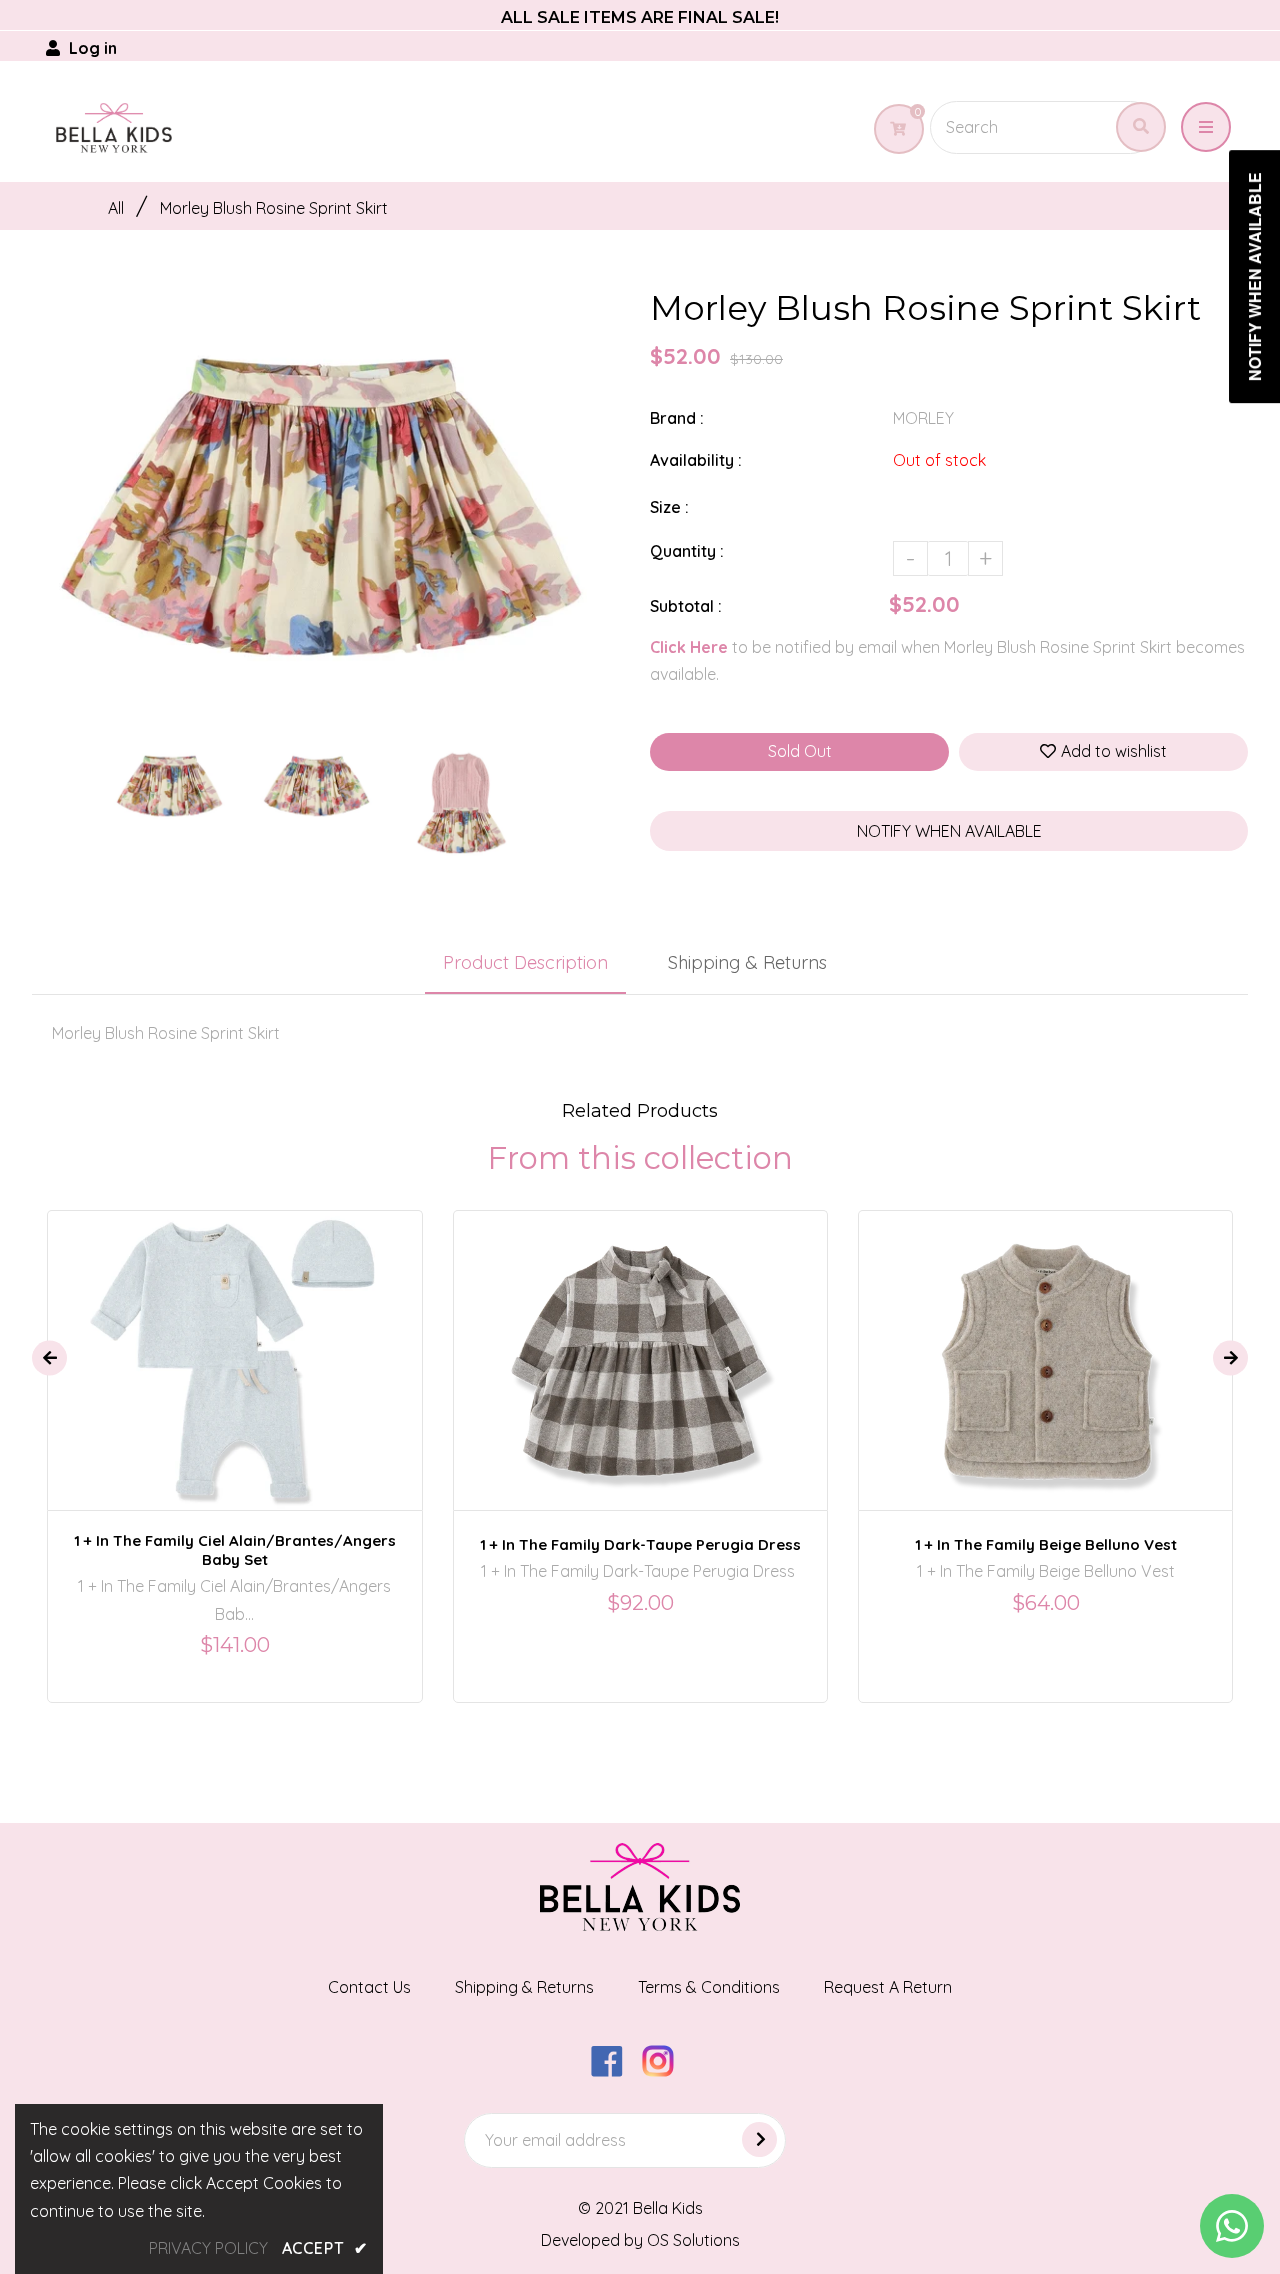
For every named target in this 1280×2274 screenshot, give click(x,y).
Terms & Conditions (709, 1987)
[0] (890, 129)
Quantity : (687, 551)
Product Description (525, 962)
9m (263, 1343)
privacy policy (208, 2248)
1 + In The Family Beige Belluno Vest (1046, 1544)
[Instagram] (665, 2071)
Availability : (696, 460)
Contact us (369, 1987)
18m (1011, 1343)
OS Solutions (693, 2240)
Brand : (677, 418)
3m (220, 1343)
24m (615, 1343)
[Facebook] (614, 2071)
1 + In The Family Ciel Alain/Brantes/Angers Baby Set (235, 1550)
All (116, 208)
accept (325, 2248)
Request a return (888, 1987)
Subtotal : (686, 606)
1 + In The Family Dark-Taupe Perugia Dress (640, 1544)
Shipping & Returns (747, 962)
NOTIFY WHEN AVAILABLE (949, 831)
